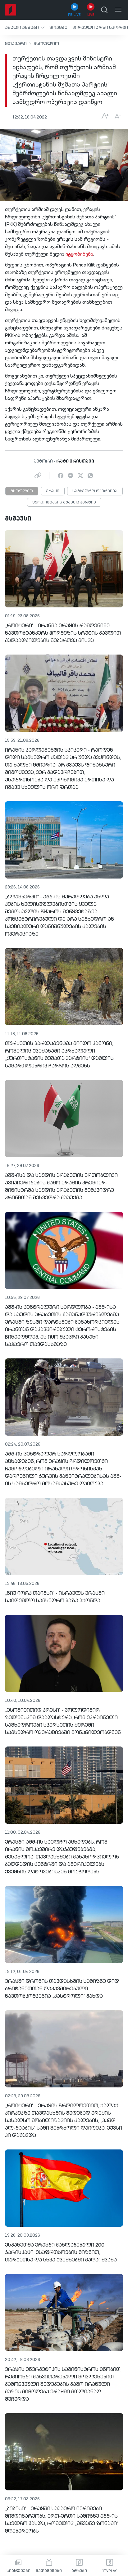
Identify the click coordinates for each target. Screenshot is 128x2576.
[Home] (11, 10)
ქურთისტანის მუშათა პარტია (64, 503)
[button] (25, 27)
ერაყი (53, 491)
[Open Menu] (118, 10)
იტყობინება (79, 254)
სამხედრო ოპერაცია (95, 491)
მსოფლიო (46, 44)
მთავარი (16, 44)
